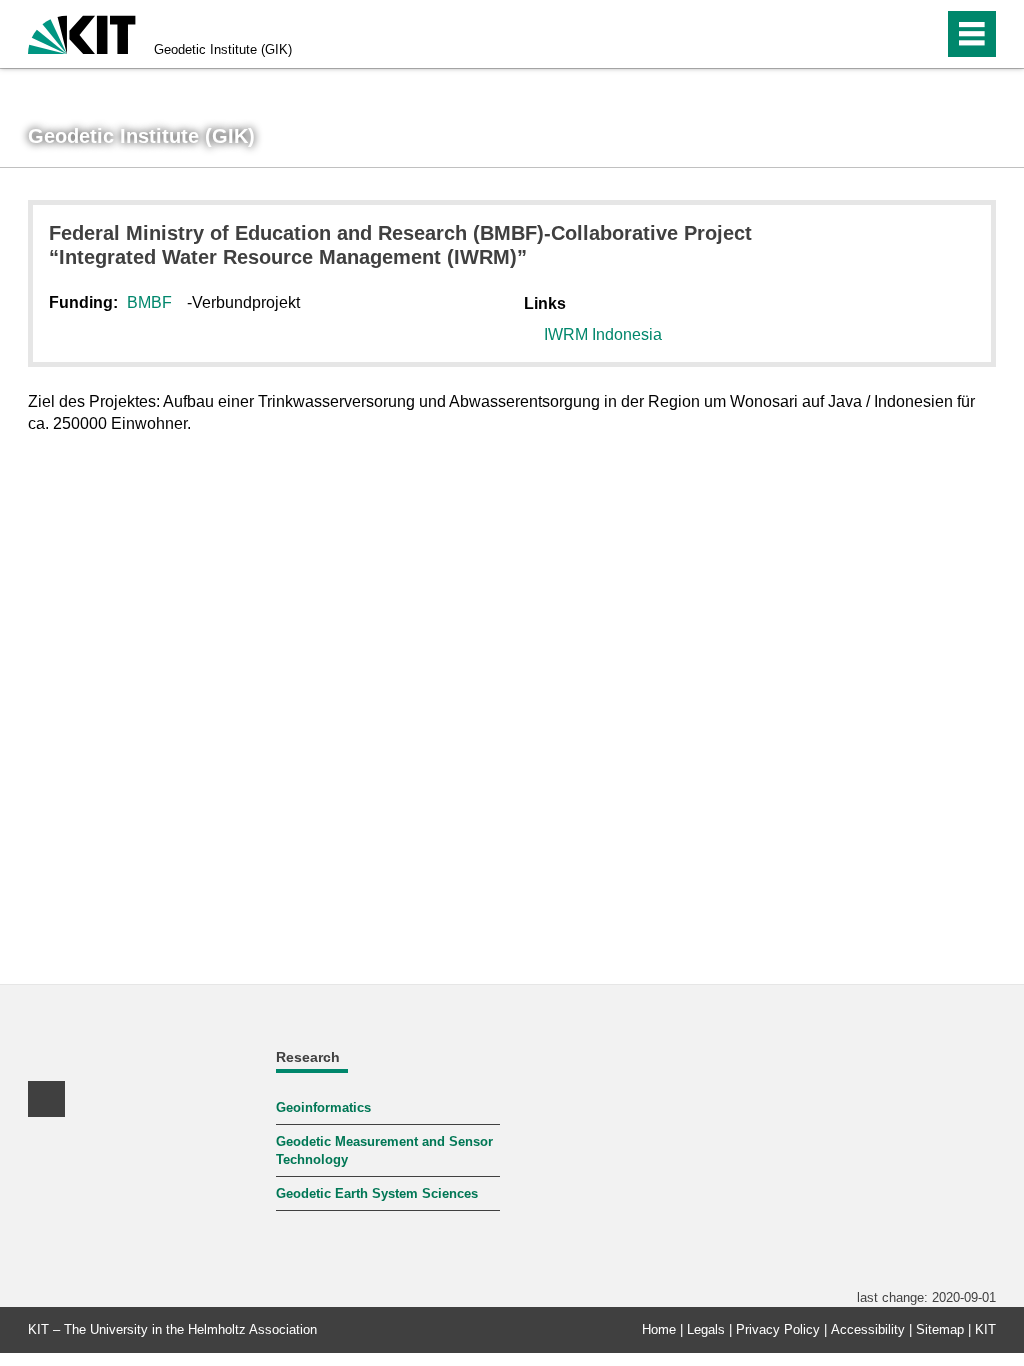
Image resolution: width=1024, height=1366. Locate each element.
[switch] (885, 34)
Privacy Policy (778, 1329)
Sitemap (940, 1329)
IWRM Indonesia (603, 334)
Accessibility (868, 1329)
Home (659, 1329)
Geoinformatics (323, 1107)
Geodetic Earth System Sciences (377, 1193)
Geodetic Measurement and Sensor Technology (384, 1150)
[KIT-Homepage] (82, 32)
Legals (706, 1329)
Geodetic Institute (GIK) (223, 49)
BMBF (149, 302)
